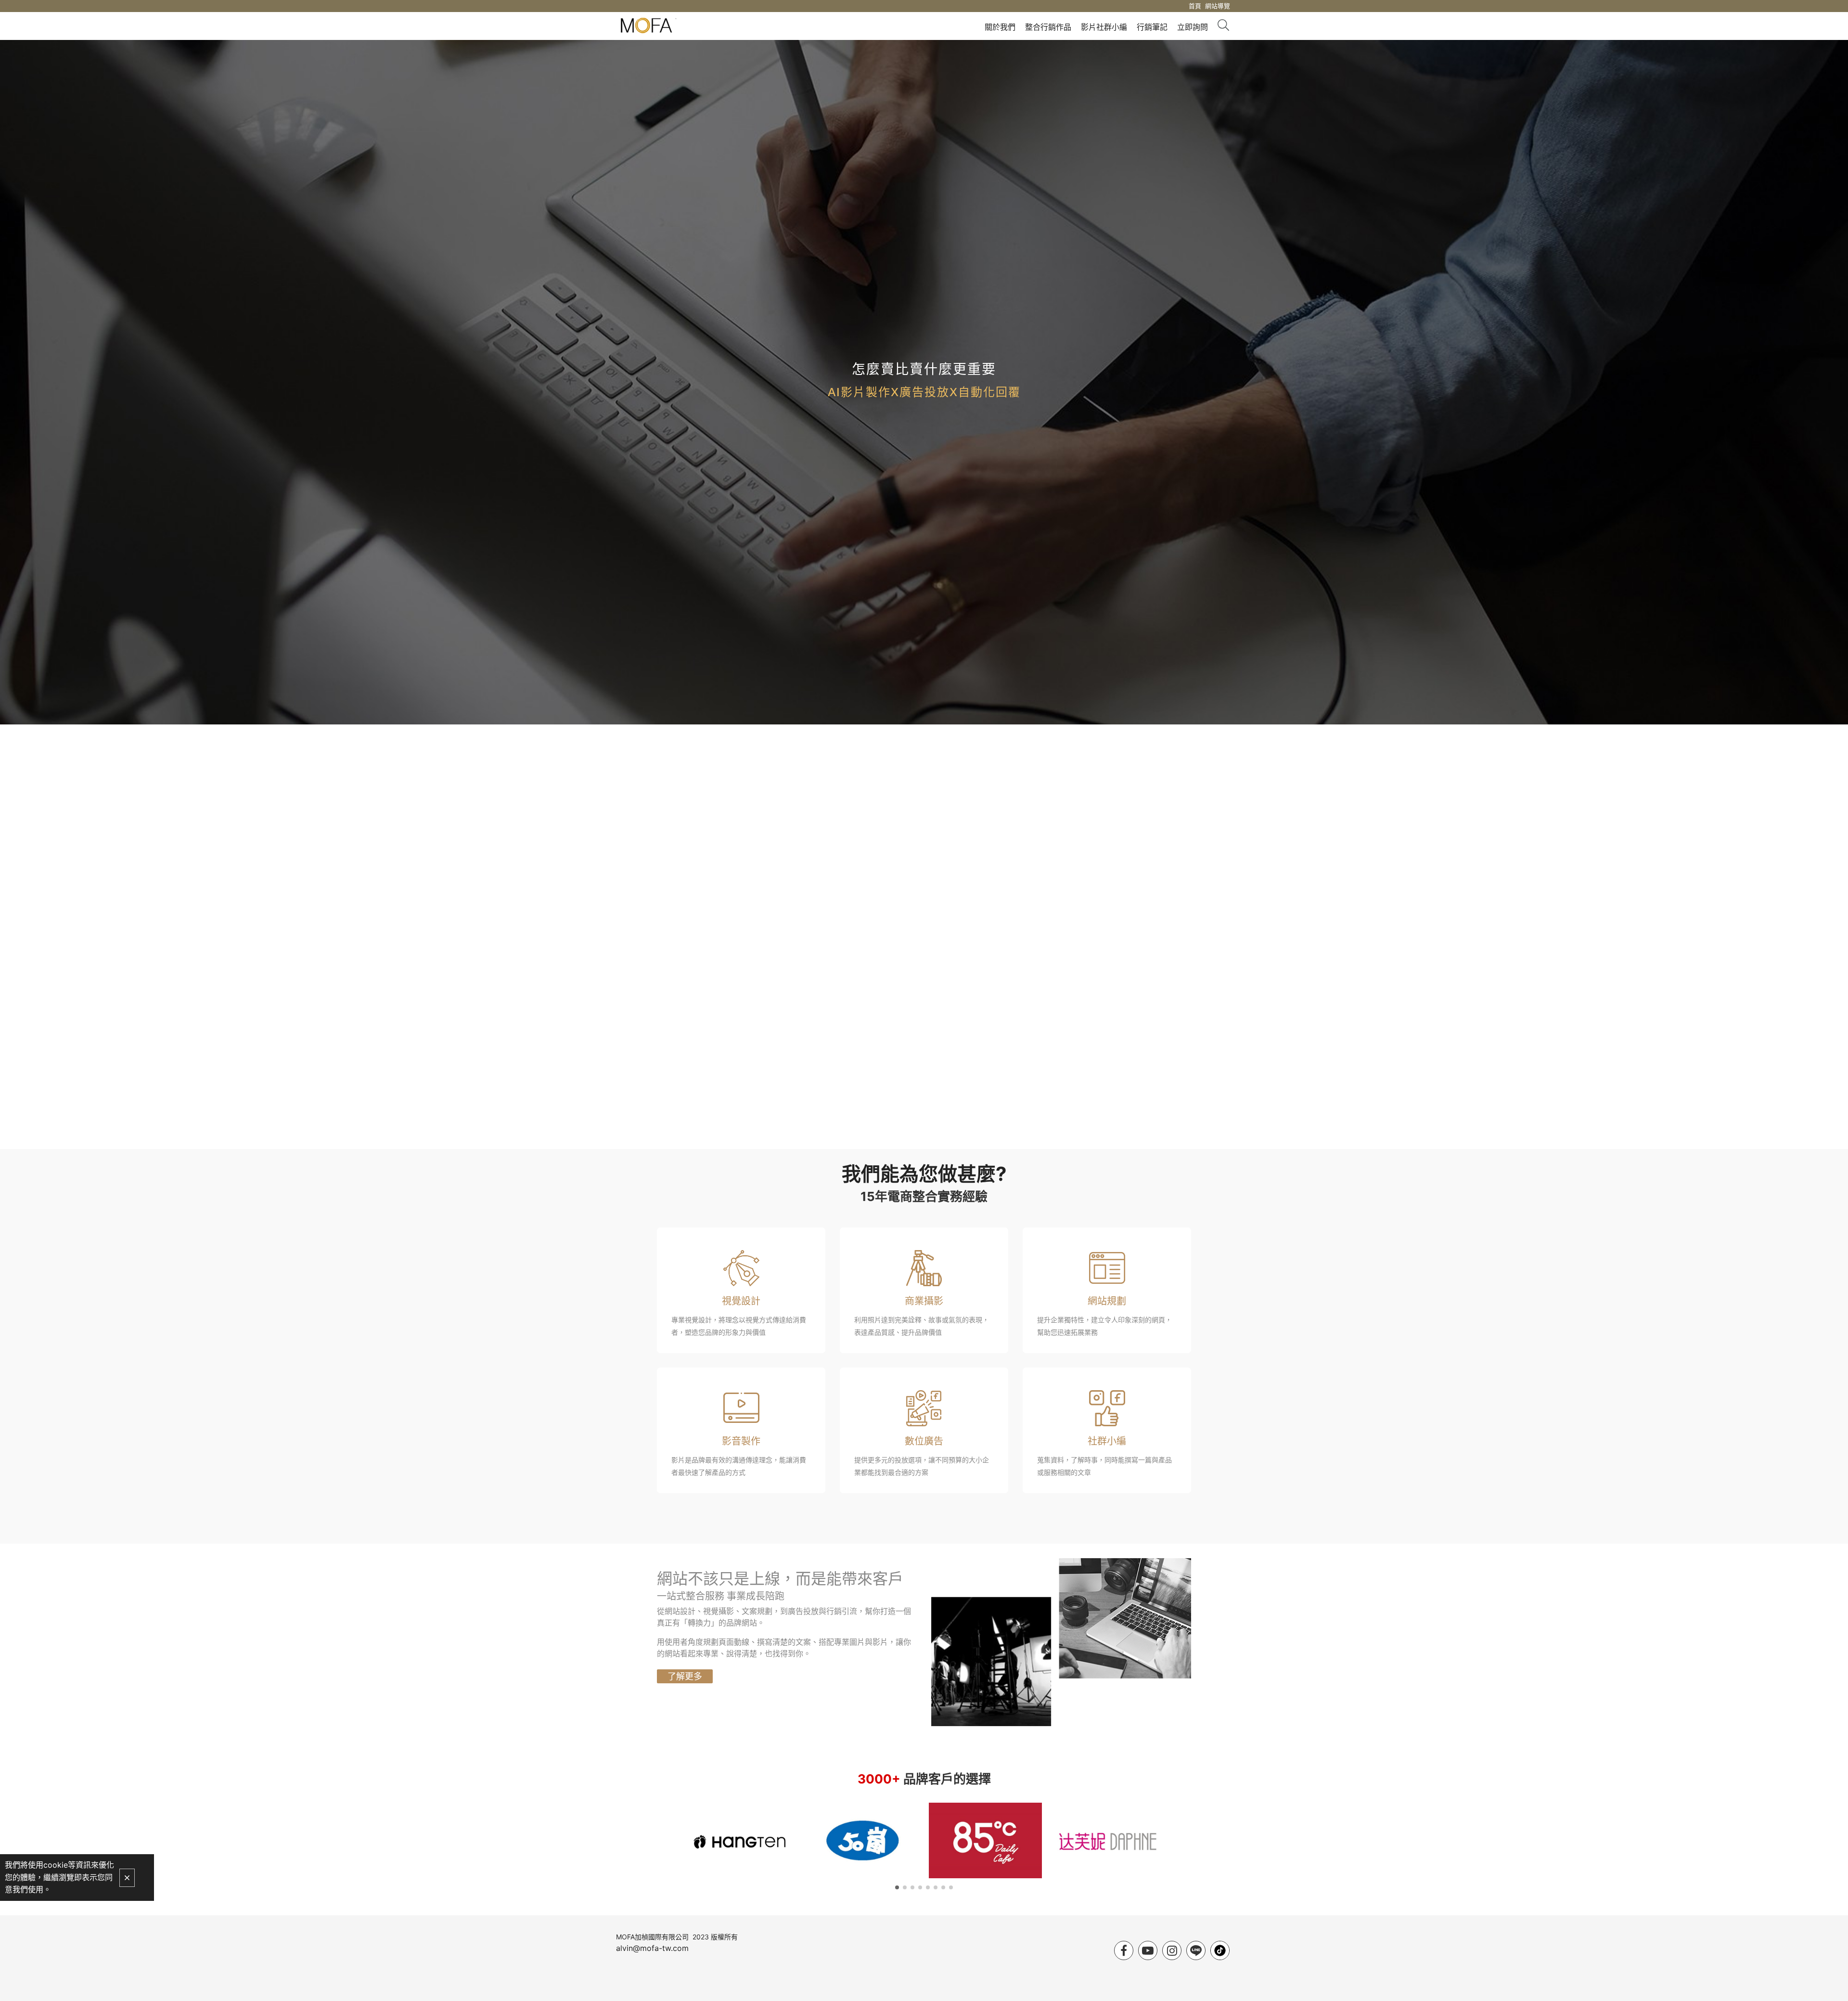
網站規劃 (1107, 1301)
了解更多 (685, 1676)
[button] (897, 1887)
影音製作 (741, 1441)
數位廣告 (924, 1441)
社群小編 (1107, 1441)
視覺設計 (741, 1301)
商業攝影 (924, 1301)
